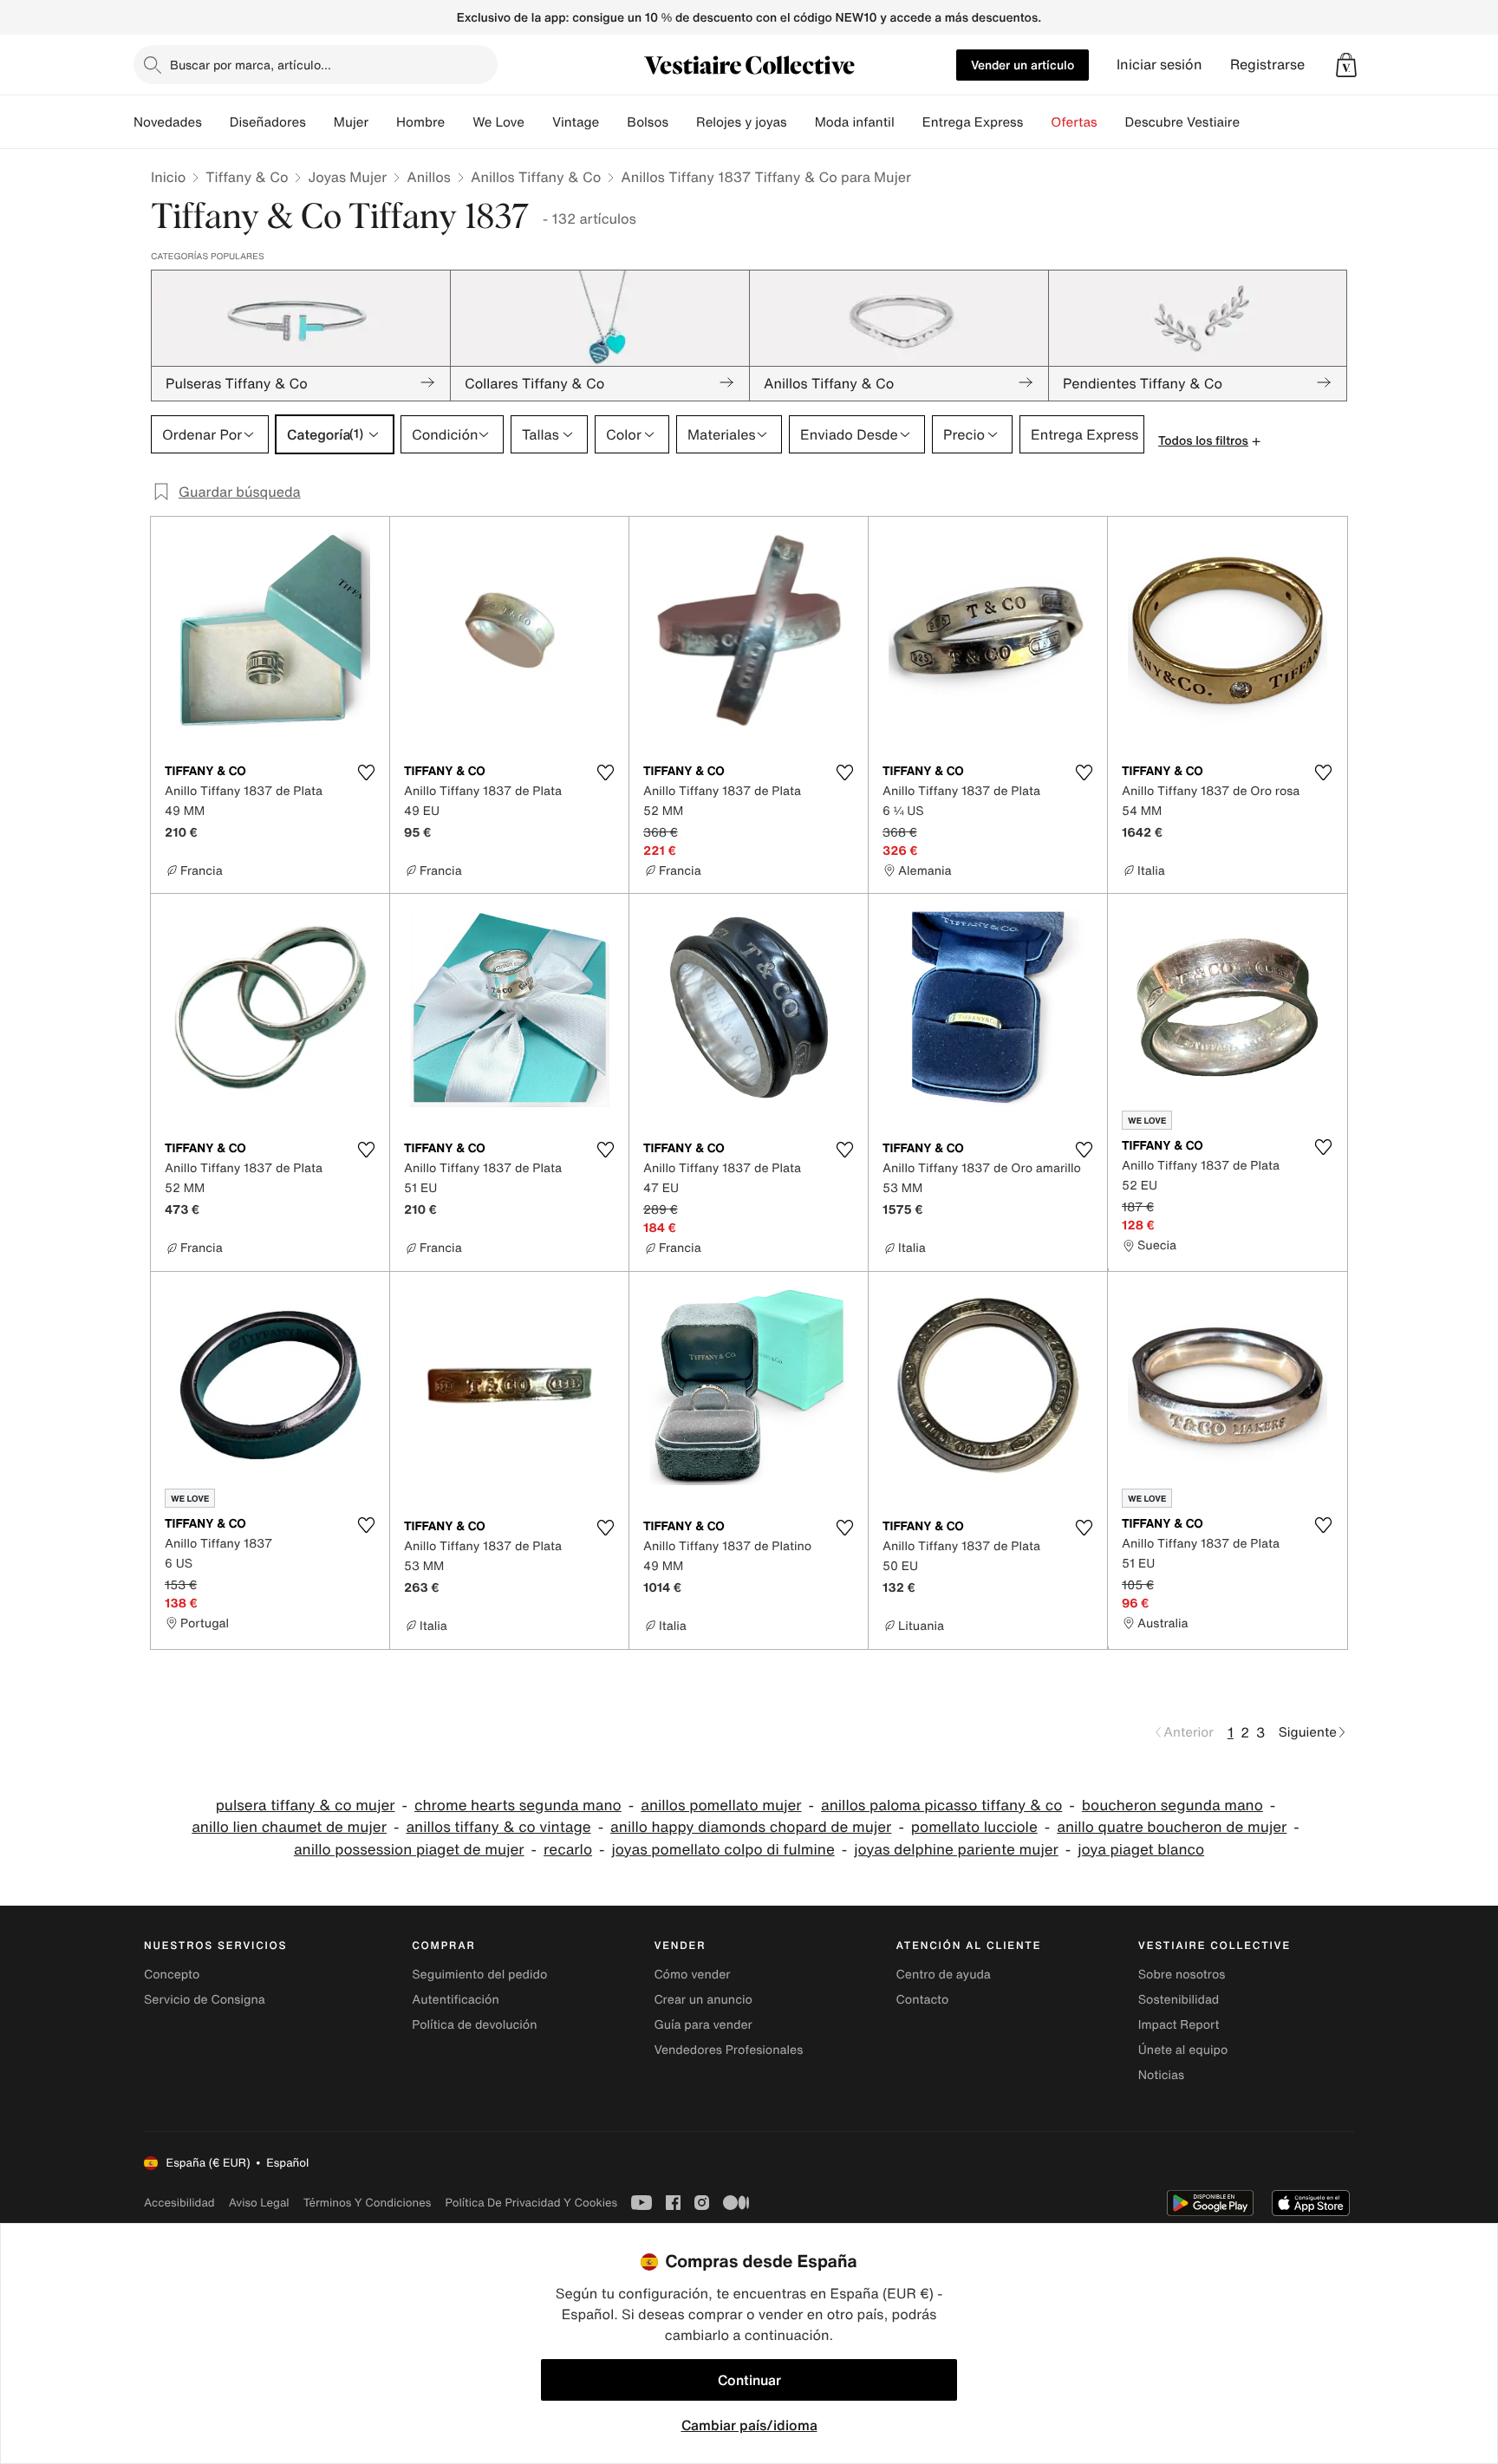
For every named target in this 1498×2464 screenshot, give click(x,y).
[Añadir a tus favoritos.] (366, 772)
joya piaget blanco (1141, 1850)
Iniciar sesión (1159, 65)
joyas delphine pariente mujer (956, 1850)
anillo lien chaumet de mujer (289, 1827)
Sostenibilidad (1179, 2000)
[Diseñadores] (320, 122)
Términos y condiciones (368, 2203)
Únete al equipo (1183, 2050)
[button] (1346, 65)
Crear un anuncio (703, 2000)
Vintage (576, 122)
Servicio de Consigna (205, 2000)
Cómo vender (692, 1975)
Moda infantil (855, 122)
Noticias (1161, 2075)
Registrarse (1267, 65)
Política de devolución (474, 2025)
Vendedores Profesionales (728, 2050)
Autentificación (456, 2000)
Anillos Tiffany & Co (536, 177)
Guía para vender (703, 2025)
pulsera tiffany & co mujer (306, 1806)
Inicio (168, 177)
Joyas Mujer (347, 177)
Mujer (351, 122)
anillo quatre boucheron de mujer (1172, 1827)
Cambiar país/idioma (749, 2425)
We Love (498, 122)
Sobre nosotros (1182, 1975)
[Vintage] (613, 122)
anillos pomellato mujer (721, 1806)
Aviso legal (259, 2203)
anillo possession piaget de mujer (409, 1850)
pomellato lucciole (974, 1827)
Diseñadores (268, 122)
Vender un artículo (1023, 65)
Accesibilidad (179, 2203)
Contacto (923, 2000)
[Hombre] (459, 122)
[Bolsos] (682, 122)
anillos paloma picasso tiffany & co (941, 1806)
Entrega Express (973, 122)
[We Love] (538, 122)
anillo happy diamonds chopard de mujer (751, 1827)
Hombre (420, 122)
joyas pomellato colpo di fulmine (723, 1850)
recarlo (568, 1850)
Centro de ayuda (944, 1975)
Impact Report (1179, 2025)
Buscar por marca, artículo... (251, 65)
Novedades (168, 122)
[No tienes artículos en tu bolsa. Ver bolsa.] (1346, 65)
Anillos (429, 177)
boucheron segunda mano (1172, 1806)
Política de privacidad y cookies (531, 2203)
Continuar (749, 2380)
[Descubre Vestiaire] (1254, 122)
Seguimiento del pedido (479, 1975)
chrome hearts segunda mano (518, 1806)
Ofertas (1074, 122)
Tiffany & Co (247, 177)
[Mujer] (382, 122)
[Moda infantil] (909, 122)
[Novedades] (216, 122)
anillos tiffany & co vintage (498, 1827)
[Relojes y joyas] (801, 122)
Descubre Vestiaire (1183, 122)
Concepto (172, 1975)
